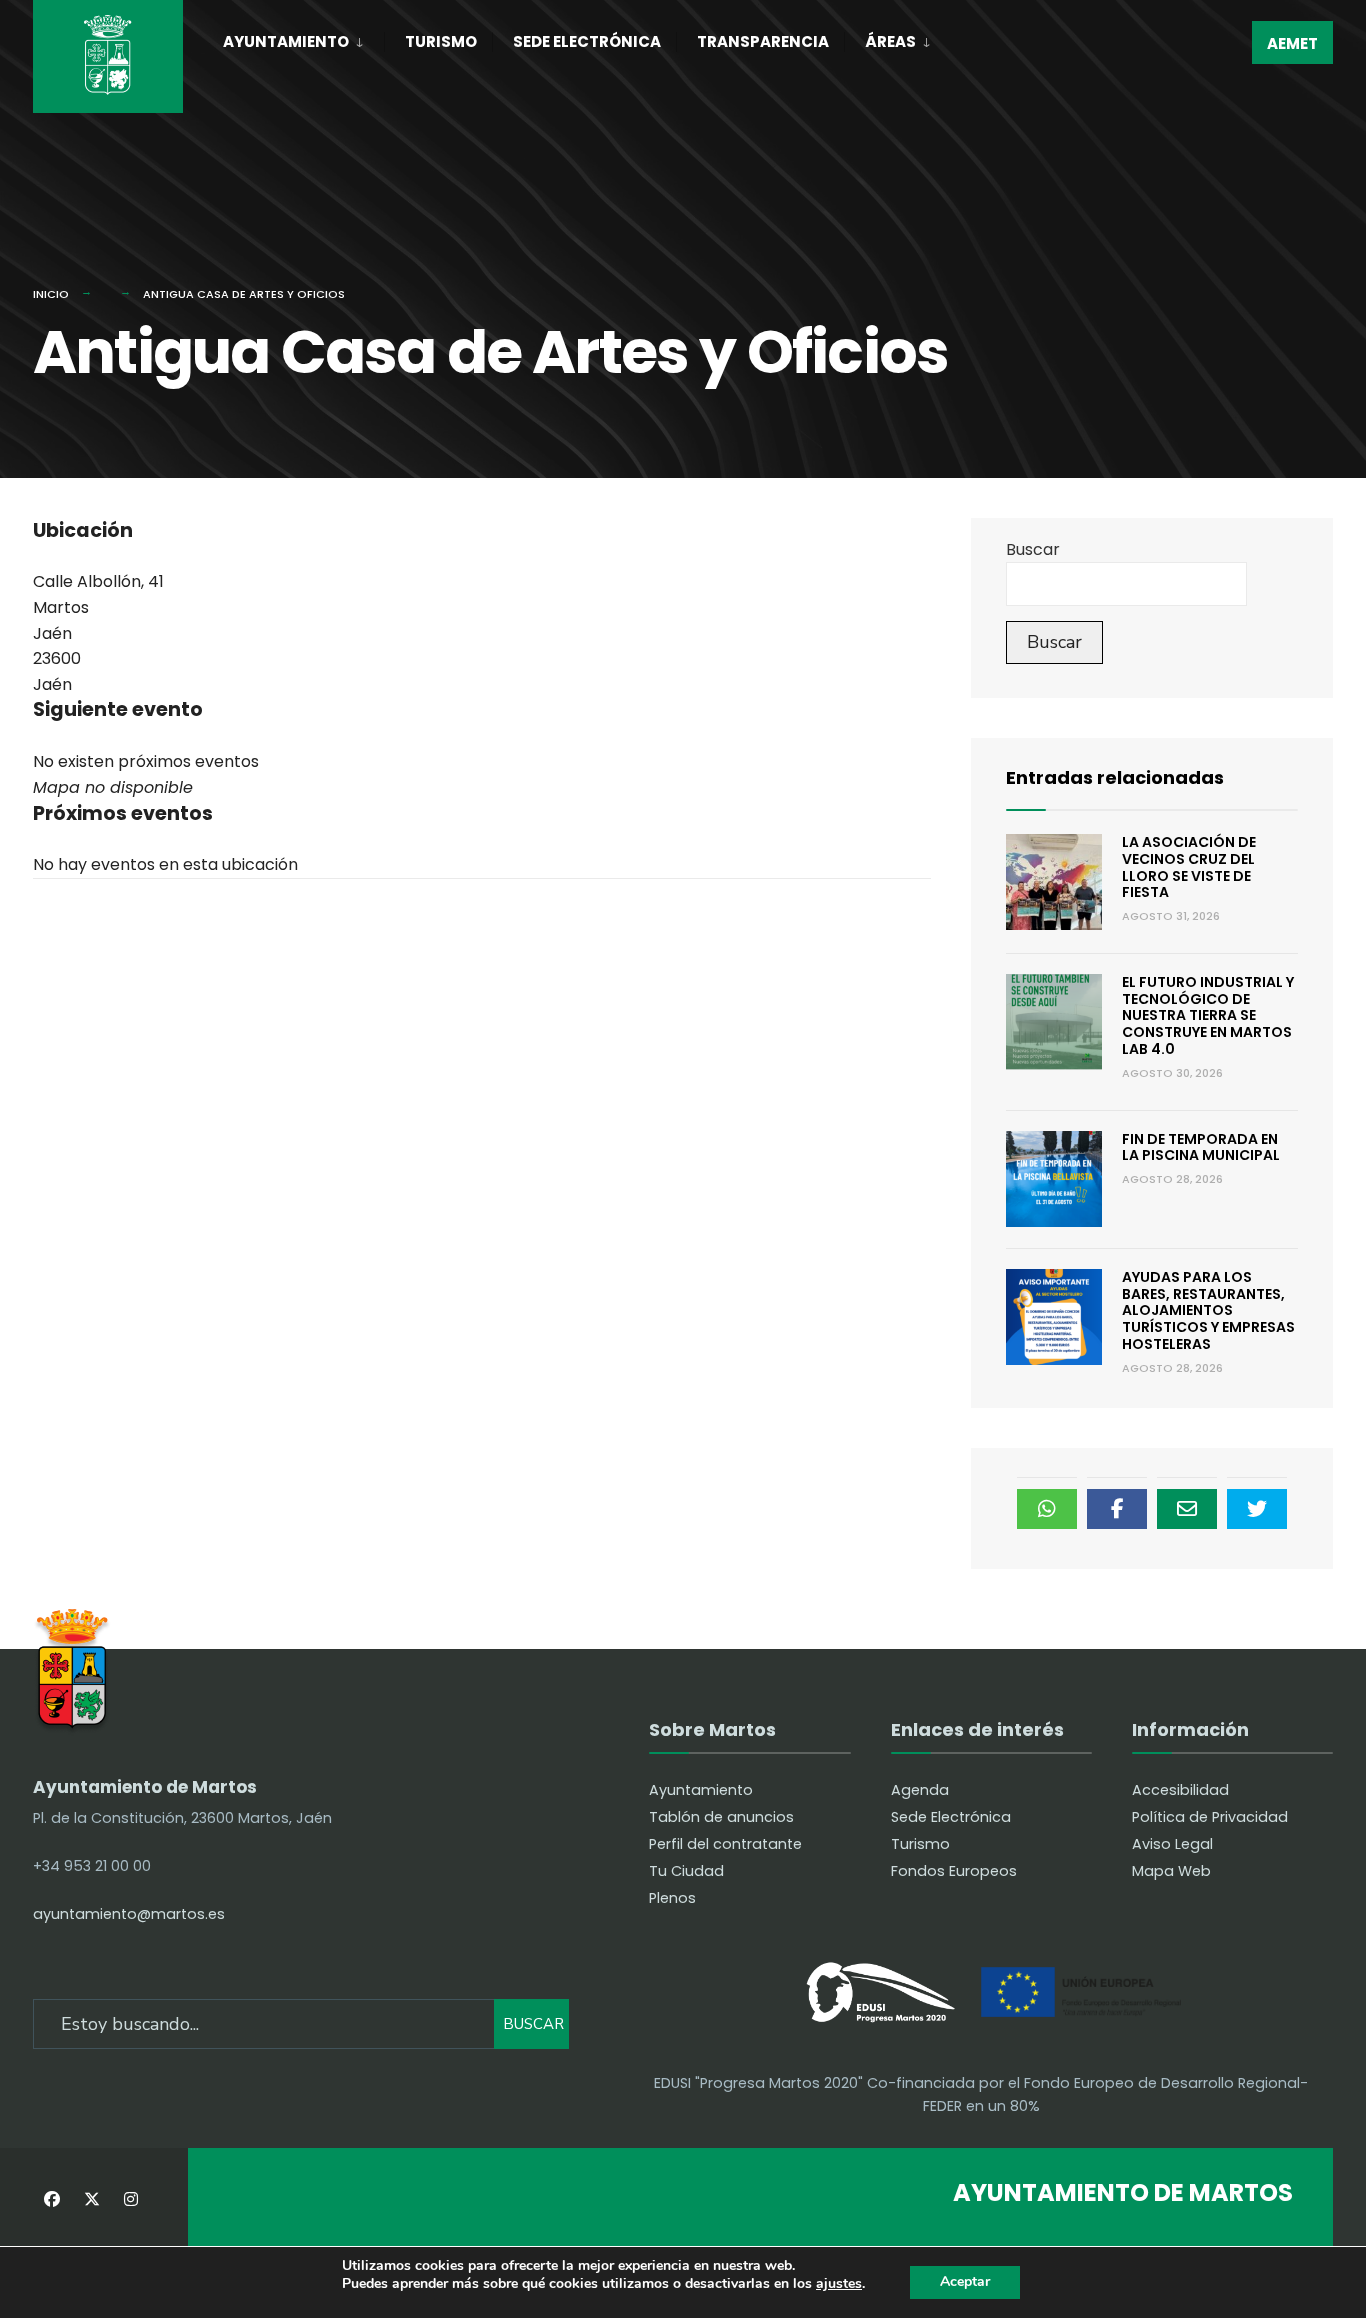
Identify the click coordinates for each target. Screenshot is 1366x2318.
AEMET (1292, 43)
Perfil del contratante (725, 1844)
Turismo (441, 41)
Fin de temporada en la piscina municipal (1201, 1147)
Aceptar (965, 2281)
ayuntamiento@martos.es (129, 1914)
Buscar (1033, 549)
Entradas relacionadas (1115, 777)
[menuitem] (303, 38)
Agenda (920, 1790)
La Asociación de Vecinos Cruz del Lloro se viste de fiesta (1189, 867)
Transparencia (763, 41)
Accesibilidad (1180, 1790)
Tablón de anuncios (721, 1817)
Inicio (51, 294)
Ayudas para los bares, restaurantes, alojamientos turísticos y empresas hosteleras (1208, 1310)
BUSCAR (533, 2024)
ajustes (839, 2284)
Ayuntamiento (286, 41)
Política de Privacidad (1210, 1817)
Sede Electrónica (587, 41)
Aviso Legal (1172, 1844)
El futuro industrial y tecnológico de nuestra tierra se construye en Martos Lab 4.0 (1208, 1015)
